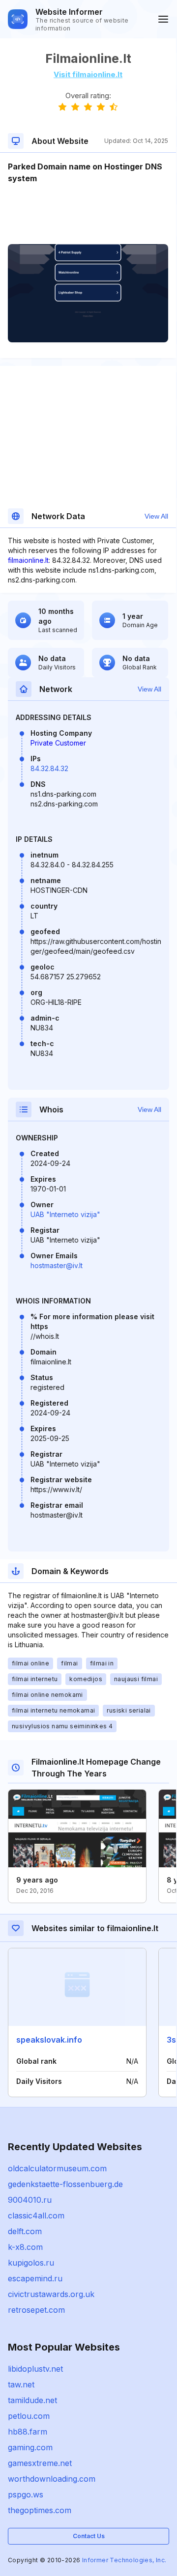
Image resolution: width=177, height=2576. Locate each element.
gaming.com (30, 2447)
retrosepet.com (36, 2310)
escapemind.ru (35, 2278)
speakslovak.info (49, 2040)
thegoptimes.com (40, 2510)
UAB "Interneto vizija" (65, 1214)
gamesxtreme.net (40, 2463)
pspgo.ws (26, 2494)
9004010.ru (30, 2200)
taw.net (21, 2384)
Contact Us (89, 2536)
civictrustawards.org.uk (51, 2294)
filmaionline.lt (28, 560)
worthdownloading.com (52, 2479)
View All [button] (156, 516)
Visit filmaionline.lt (88, 74)
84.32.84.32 (49, 768)
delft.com (25, 2231)
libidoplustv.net (35, 2369)
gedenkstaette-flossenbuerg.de (65, 2184)
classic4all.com (36, 2216)
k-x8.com (25, 2247)
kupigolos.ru (31, 2263)
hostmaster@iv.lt (57, 1265)
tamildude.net (32, 2400)
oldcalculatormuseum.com (57, 2168)
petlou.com (29, 2416)
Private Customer (58, 743)
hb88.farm (28, 2432)
